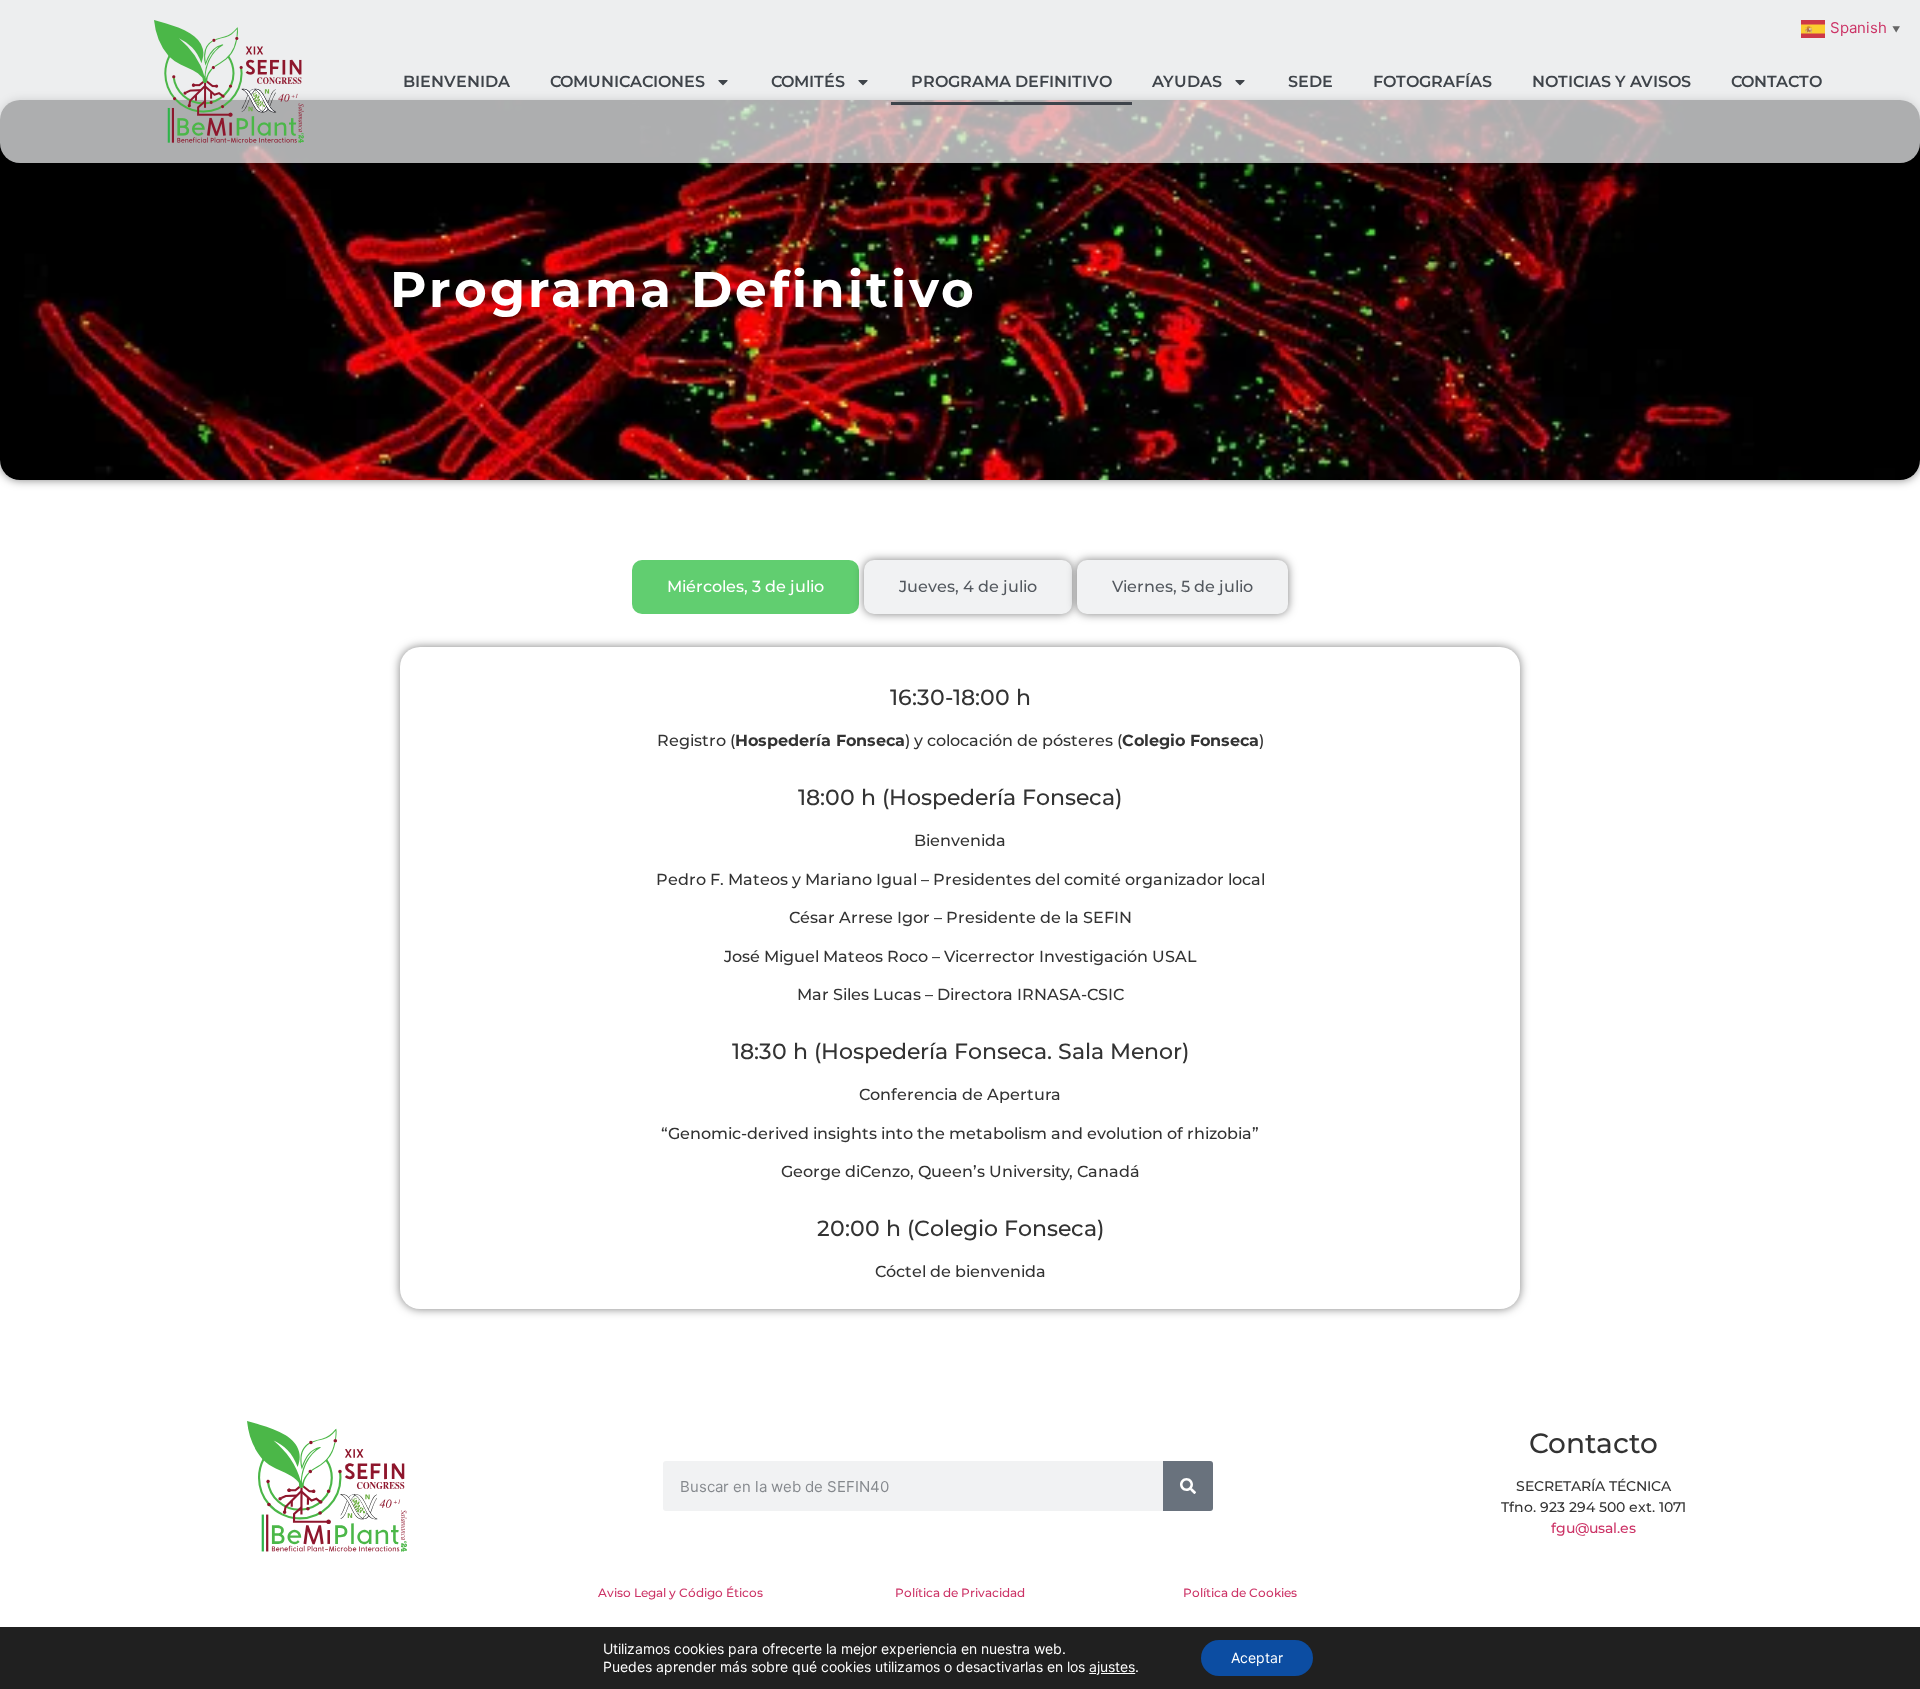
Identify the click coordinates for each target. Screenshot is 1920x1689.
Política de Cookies (1240, 1592)
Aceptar (1257, 1657)
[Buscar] (1188, 1486)
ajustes (1112, 1666)
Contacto (1776, 81)
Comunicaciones (627, 81)
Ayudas (1187, 81)
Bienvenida (456, 81)
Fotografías (1432, 81)
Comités (808, 81)
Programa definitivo (1011, 81)
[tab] (745, 587)
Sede (1310, 81)
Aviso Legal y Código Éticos (680, 1592)
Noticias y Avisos (1611, 81)
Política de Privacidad (960, 1592)
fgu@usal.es (1593, 1528)
